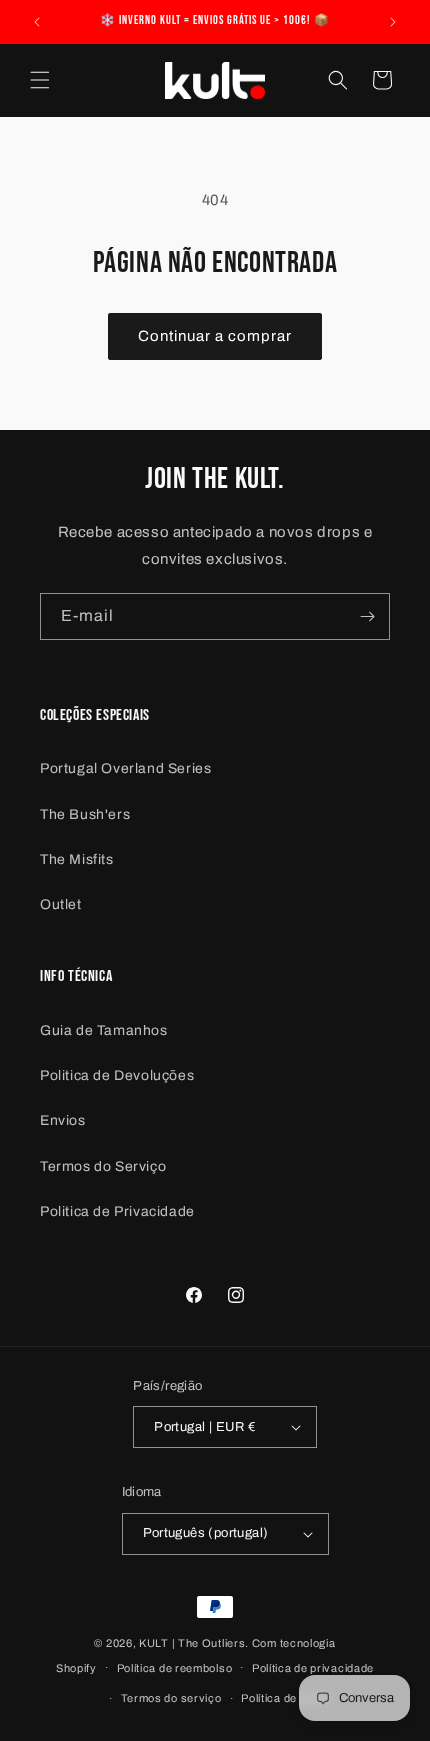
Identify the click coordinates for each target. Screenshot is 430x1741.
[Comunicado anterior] (37, 22)
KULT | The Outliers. (194, 1643)
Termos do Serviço (103, 1166)
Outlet (61, 904)
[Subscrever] (367, 616)
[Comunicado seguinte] (393, 22)
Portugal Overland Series (125, 768)
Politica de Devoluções (117, 1075)
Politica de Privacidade (117, 1211)
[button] (40, 80)
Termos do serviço (171, 1698)
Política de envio (285, 1698)
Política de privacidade (313, 1668)
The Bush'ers (85, 814)
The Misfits (77, 859)
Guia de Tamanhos (104, 1030)
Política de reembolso (175, 1668)
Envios (63, 1120)
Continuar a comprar (215, 336)
